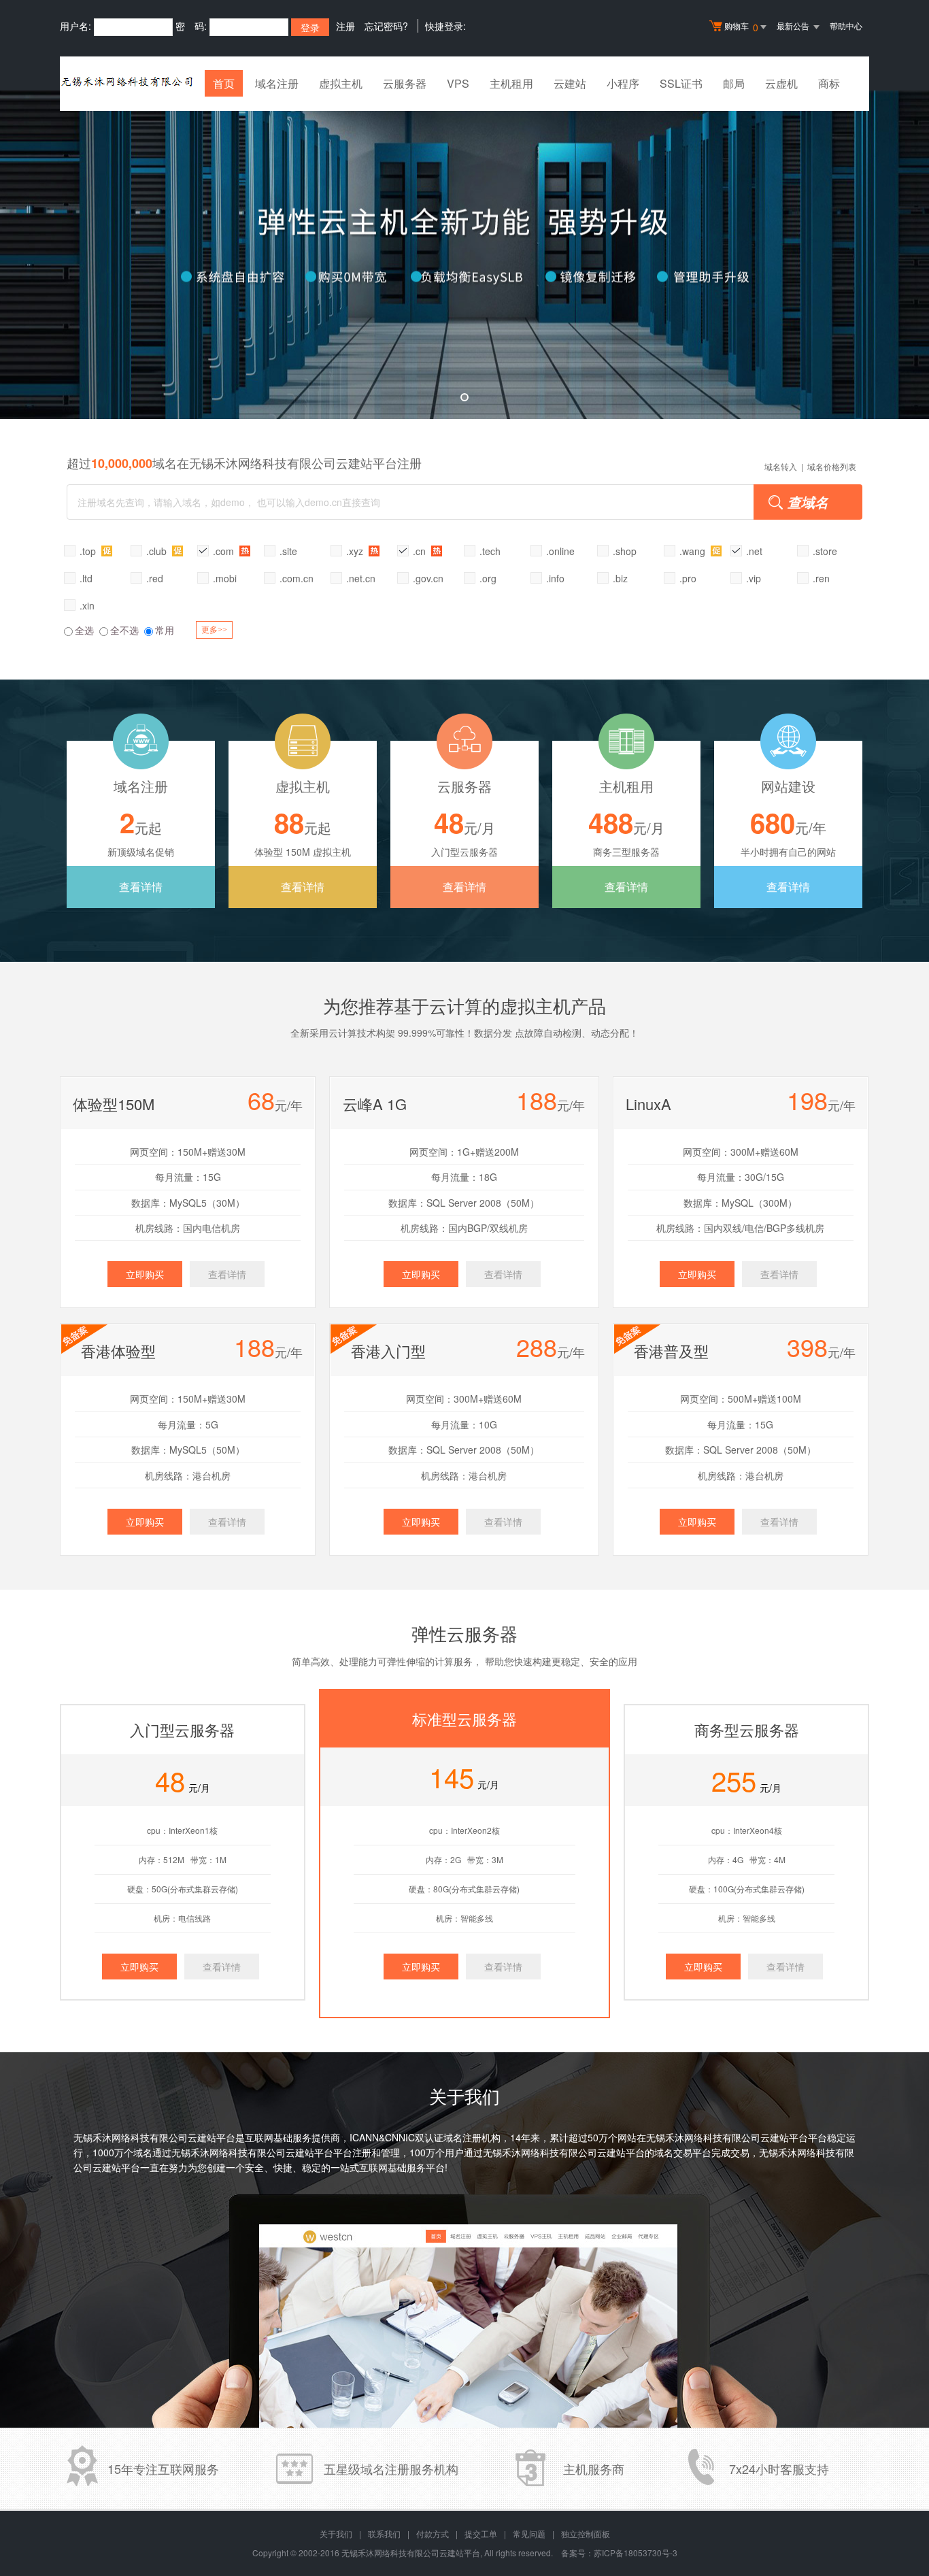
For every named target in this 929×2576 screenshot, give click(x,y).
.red (155, 578)
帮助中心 (846, 26)
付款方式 (433, 2533)
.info (555, 578)
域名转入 (781, 466)
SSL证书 (681, 83)
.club (158, 551)
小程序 (623, 83)
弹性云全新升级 (464, 255)
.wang (694, 551)
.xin (87, 605)
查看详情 (141, 887)
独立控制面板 (586, 2533)
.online (560, 551)
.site (288, 551)
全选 (84, 630)
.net (754, 551)
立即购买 (145, 1274)
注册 (345, 26)
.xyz (356, 551)
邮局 (734, 83)
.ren (821, 578)
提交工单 (481, 2533)
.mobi (225, 578)
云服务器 (405, 83)
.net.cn (361, 578)
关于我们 (336, 2533)
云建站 (570, 83)
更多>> (214, 630)
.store (825, 551)
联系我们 (384, 2533)
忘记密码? (386, 26)
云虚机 (781, 83)
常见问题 (529, 2533)
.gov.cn (428, 578)
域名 (143, 2152)
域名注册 (277, 83)
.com (225, 551)
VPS (458, 83)
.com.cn (297, 578)
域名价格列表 (832, 466)
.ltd (86, 578)
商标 (829, 83)
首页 (224, 83)
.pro (688, 578)
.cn (421, 551)
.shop (625, 551)
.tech (490, 551)
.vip (754, 578)
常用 (165, 630)
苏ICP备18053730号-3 (636, 2553)
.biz (620, 578)
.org (488, 578)
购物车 (741, 27)
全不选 (124, 630)
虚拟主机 (341, 83)
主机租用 (511, 83)
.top (89, 551)
